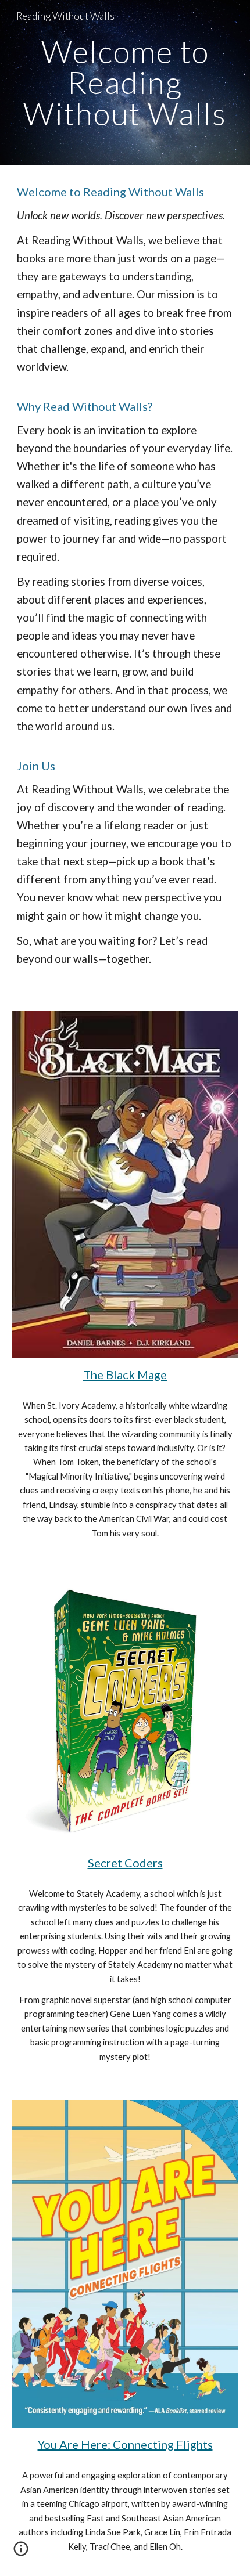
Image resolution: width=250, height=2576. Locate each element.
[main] (125, 82)
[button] (21, 2553)
